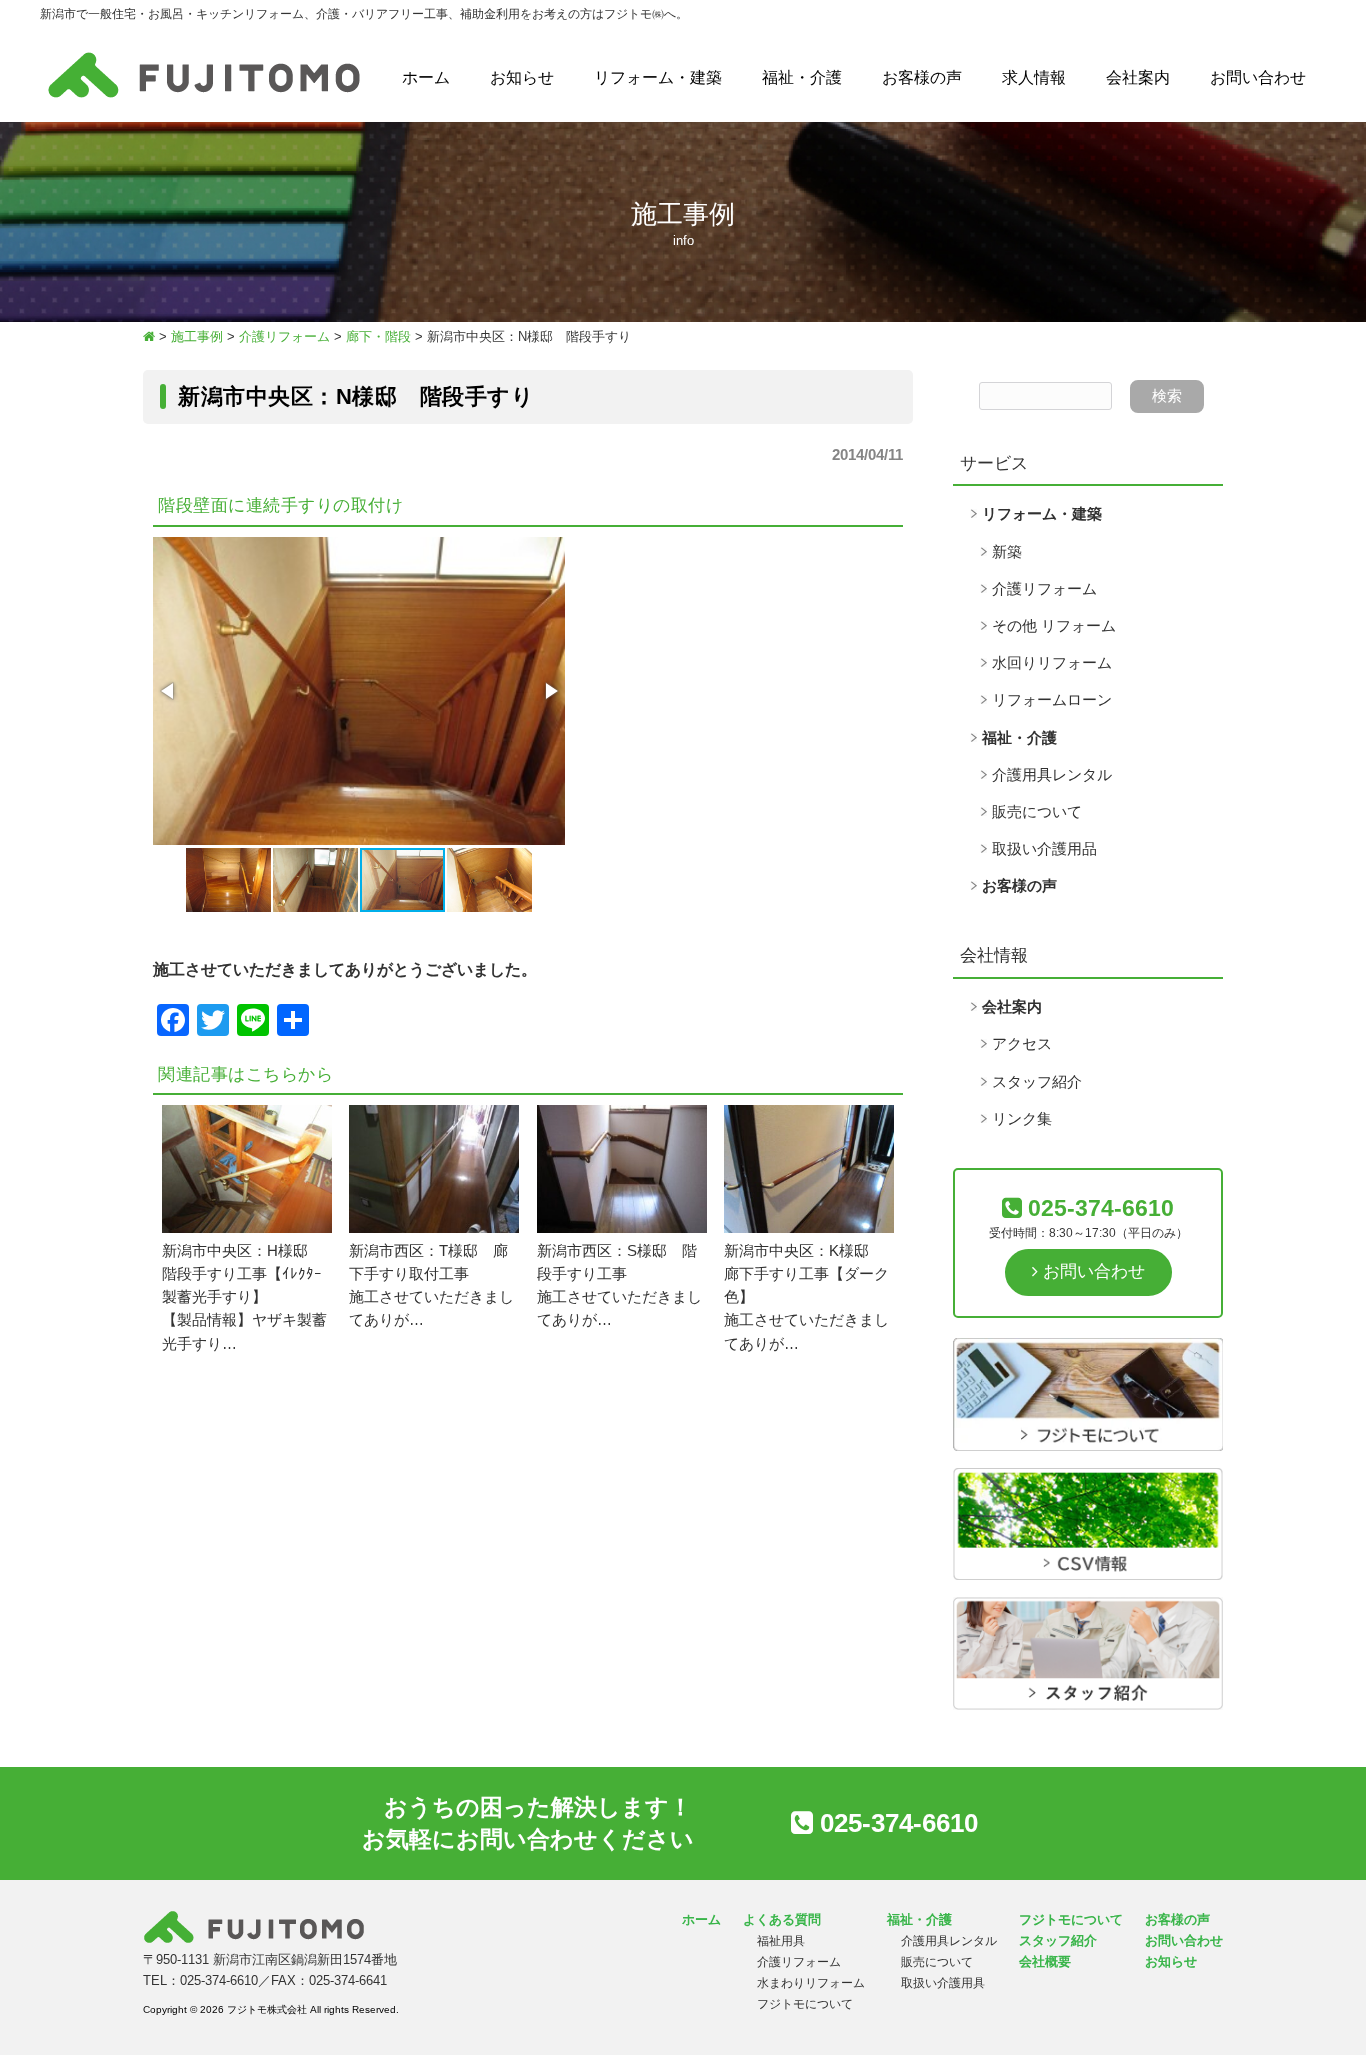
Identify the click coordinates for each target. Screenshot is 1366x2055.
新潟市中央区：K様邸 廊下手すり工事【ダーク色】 (806, 1274)
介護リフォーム (1044, 589)
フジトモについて (805, 2004)
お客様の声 (922, 77)
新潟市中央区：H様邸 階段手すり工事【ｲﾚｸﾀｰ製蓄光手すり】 (242, 1274)
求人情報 (1034, 77)
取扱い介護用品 (1044, 849)
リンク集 (1022, 1119)
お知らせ (522, 77)
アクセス (1022, 1044)
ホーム (426, 77)
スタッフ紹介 (1037, 1082)
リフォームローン (1052, 700)
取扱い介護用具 (943, 1983)
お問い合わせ (1258, 77)
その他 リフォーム (1054, 626)
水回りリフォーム (1052, 663)
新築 (1007, 552)
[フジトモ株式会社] (204, 98)
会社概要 (1045, 1961)
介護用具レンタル (1052, 775)
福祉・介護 (802, 77)
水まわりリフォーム (811, 1983)
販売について (1037, 812)
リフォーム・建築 (658, 77)
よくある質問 (782, 1919)
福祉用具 (781, 1941)
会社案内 (1138, 77)
